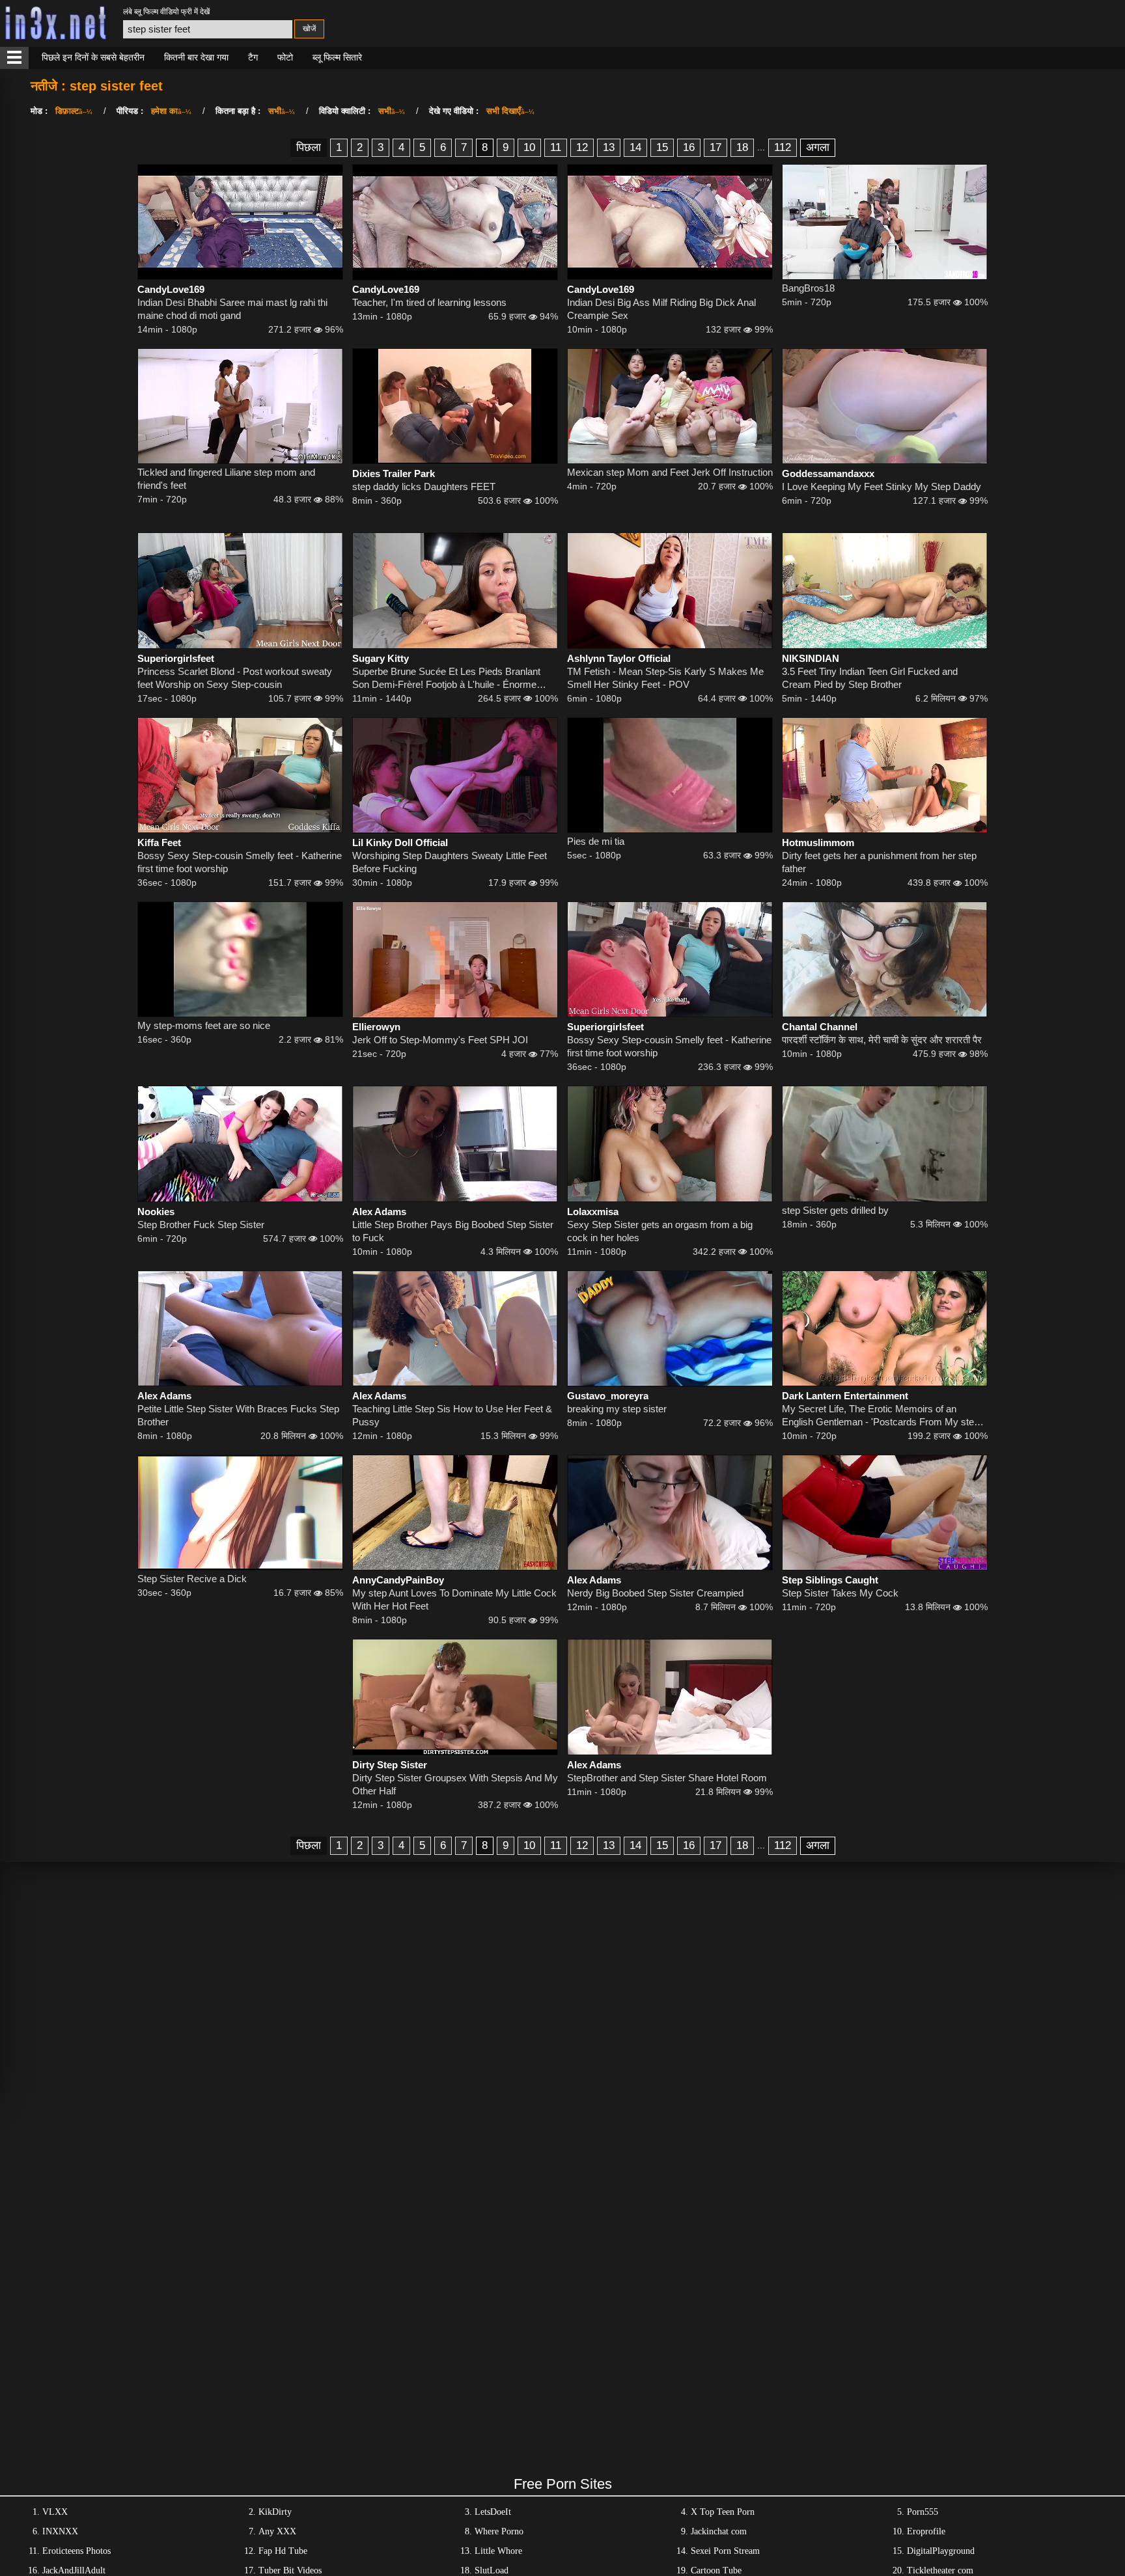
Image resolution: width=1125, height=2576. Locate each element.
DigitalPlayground (941, 2551)
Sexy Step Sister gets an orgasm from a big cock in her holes (660, 1231)
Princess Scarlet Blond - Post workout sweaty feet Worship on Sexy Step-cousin (235, 678)
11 (556, 147)
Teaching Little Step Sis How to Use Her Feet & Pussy (452, 1415)
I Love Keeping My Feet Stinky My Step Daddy (882, 486)
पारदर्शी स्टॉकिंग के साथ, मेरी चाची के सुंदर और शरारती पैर (882, 1040)
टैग (253, 57)
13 (609, 147)
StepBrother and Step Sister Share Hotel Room (667, 1778)
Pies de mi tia (596, 841)
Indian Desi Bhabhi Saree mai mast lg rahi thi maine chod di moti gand (232, 309)
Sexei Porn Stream (725, 2551)
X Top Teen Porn (723, 2512)
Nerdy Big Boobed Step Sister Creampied (655, 1593)
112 (783, 147)
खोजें (309, 29)
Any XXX (277, 2531)
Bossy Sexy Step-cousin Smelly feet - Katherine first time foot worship (240, 862)
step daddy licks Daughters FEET (424, 486)
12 (582, 147)
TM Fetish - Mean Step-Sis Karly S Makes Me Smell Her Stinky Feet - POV (665, 678)
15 (662, 147)
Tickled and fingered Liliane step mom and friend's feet (226, 479)
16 (689, 147)
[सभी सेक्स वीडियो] (14, 58)
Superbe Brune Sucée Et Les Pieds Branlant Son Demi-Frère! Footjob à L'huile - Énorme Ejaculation (446, 678)
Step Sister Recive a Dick (192, 1579)
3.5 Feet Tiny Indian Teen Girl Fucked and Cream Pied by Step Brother (870, 678)
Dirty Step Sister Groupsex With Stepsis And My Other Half (455, 1784)
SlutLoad (492, 2570)
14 (635, 147)
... (761, 147)
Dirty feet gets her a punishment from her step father (879, 862)
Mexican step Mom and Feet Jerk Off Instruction (670, 472)
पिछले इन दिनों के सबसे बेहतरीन (93, 57)
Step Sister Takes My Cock (840, 1593)
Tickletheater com (940, 2570)
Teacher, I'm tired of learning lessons (429, 302)
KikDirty (275, 2512)
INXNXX (60, 2531)
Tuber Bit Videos (290, 2570)
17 (715, 147)
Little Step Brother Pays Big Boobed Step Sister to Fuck (453, 1231)
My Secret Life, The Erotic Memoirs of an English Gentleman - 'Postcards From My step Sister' (881, 1416)
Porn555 (923, 2512)
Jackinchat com (719, 2531)
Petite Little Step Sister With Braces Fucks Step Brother (238, 1415)
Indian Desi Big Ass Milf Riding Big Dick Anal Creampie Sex (661, 309)
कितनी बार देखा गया (196, 57)
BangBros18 (808, 288)
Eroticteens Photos (76, 2551)
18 (742, 147)
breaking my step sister (617, 1409)
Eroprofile (926, 2531)
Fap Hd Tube (283, 2551)
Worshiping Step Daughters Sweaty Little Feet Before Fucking (450, 862)
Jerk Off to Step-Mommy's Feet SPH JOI (440, 1040)
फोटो (285, 57)
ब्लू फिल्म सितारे (337, 57)
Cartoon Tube (716, 2570)
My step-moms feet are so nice (204, 1025)
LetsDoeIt (493, 2512)
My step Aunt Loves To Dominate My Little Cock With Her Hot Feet (454, 1599)
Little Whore (498, 2551)
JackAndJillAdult (74, 2570)
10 (529, 147)
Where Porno (499, 2531)
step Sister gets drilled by (835, 1210)
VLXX (55, 2512)
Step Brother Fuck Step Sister (201, 1225)
